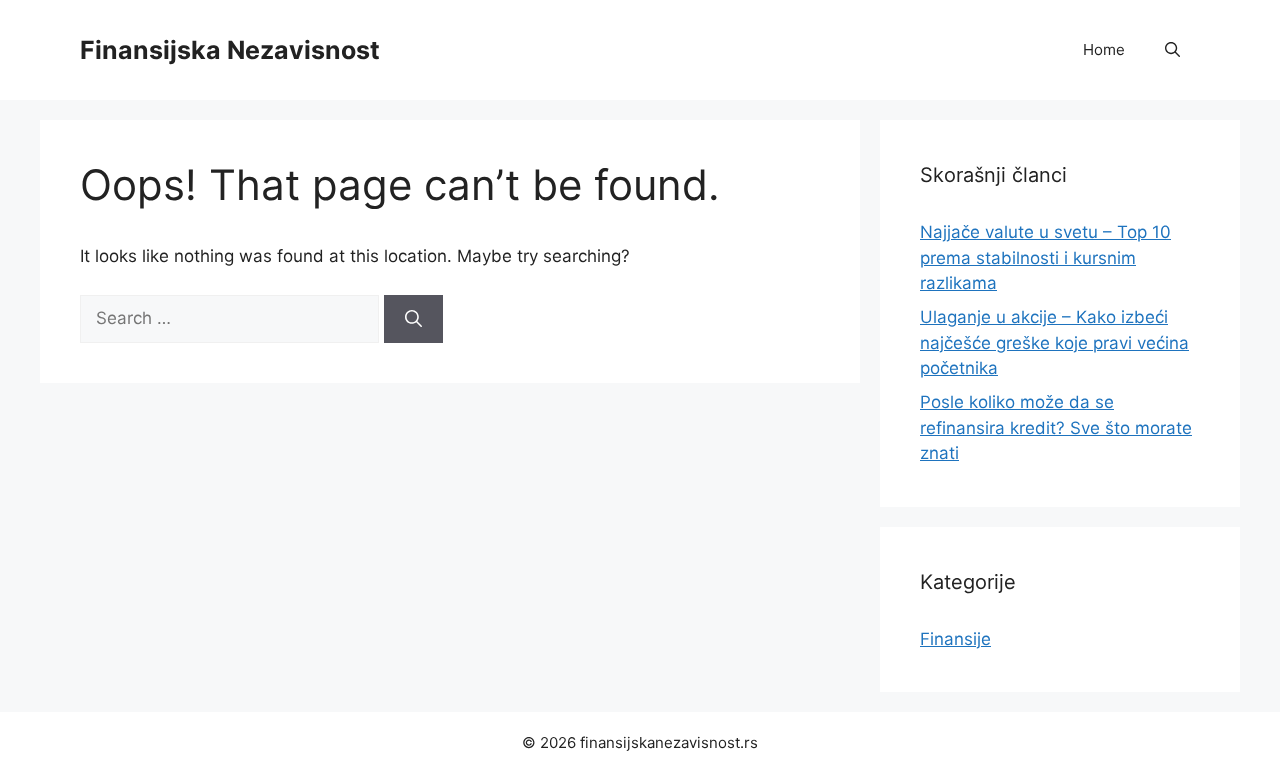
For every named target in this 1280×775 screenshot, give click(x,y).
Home (1104, 49)
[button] (1172, 50)
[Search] (413, 319)
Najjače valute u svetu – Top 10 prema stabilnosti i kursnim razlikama (1045, 257)
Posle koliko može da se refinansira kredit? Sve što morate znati (1056, 427)
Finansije (955, 639)
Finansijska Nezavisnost (230, 50)
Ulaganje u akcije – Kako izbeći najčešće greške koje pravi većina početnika (1054, 342)
